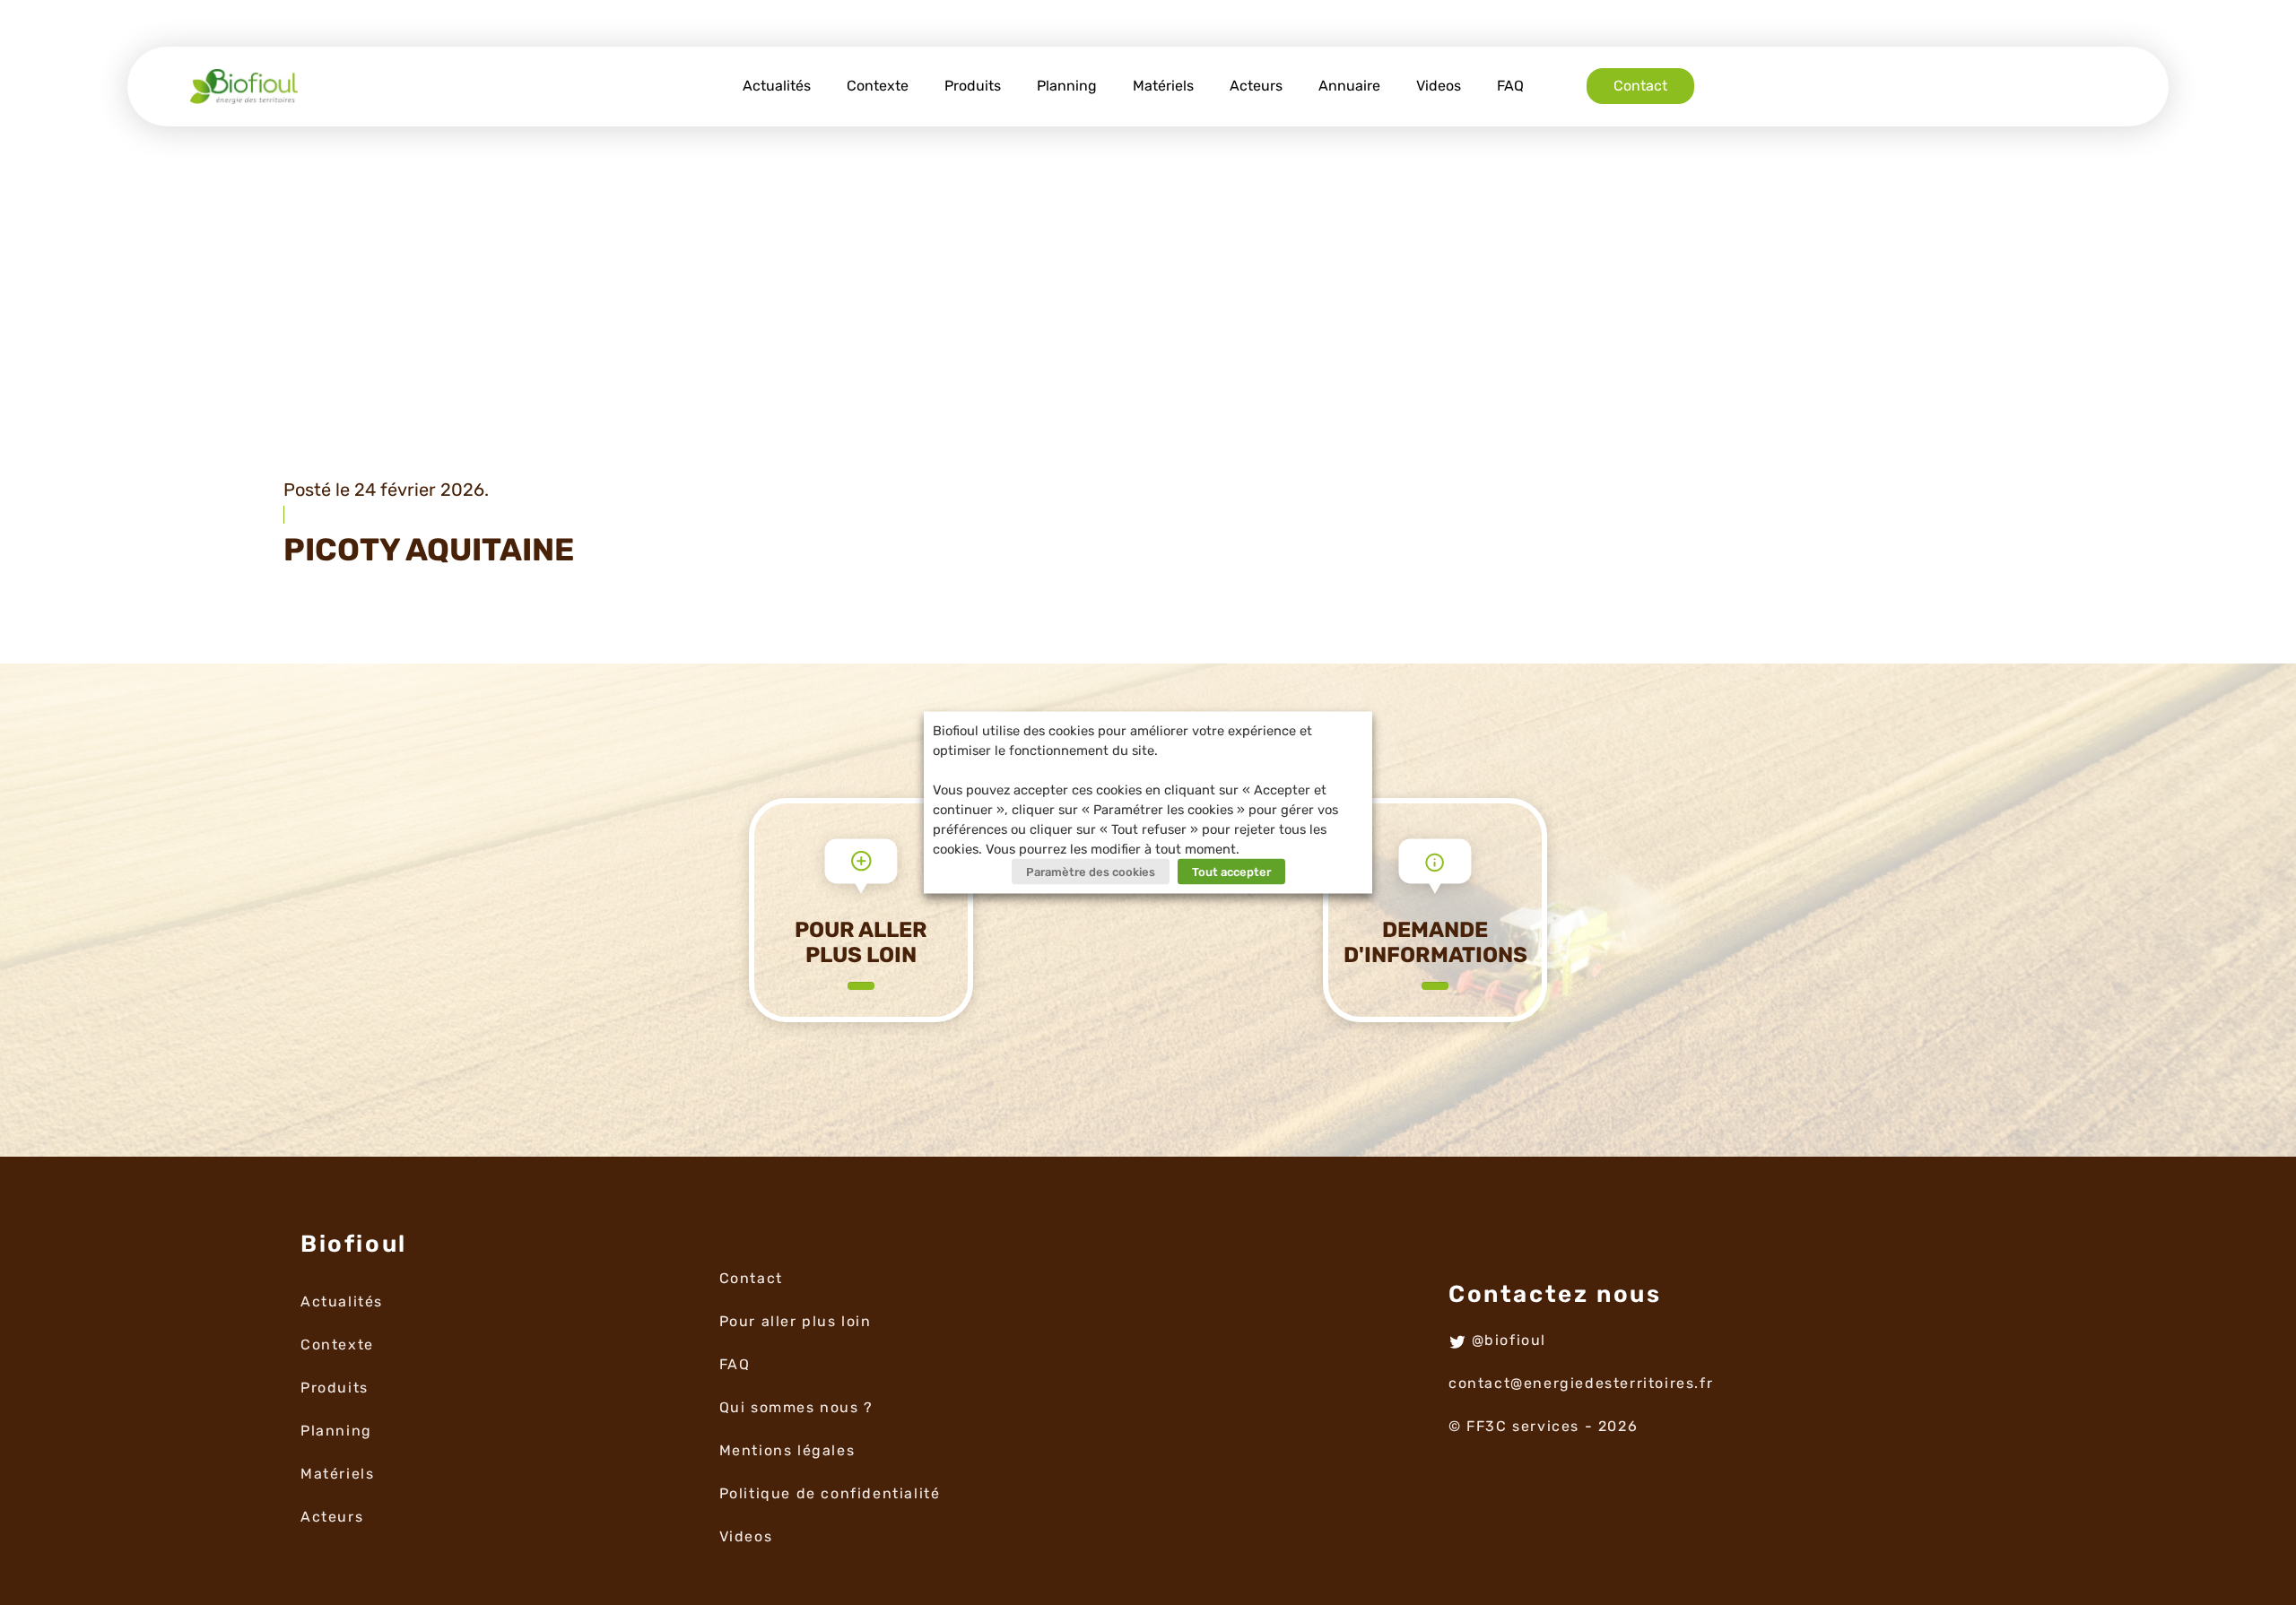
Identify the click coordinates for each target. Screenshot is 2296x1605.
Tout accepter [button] (1231, 872)
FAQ (1510, 86)
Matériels (1163, 86)
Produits (973, 86)
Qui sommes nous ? (796, 1407)
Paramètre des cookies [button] (1091, 872)
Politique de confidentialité (830, 1493)
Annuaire (1349, 86)
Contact (1640, 86)
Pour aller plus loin (796, 1321)
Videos (1439, 86)
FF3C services (1523, 1426)
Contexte (878, 86)
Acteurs (1256, 86)
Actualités (777, 86)
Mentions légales (787, 1450)
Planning (1067, 86)
